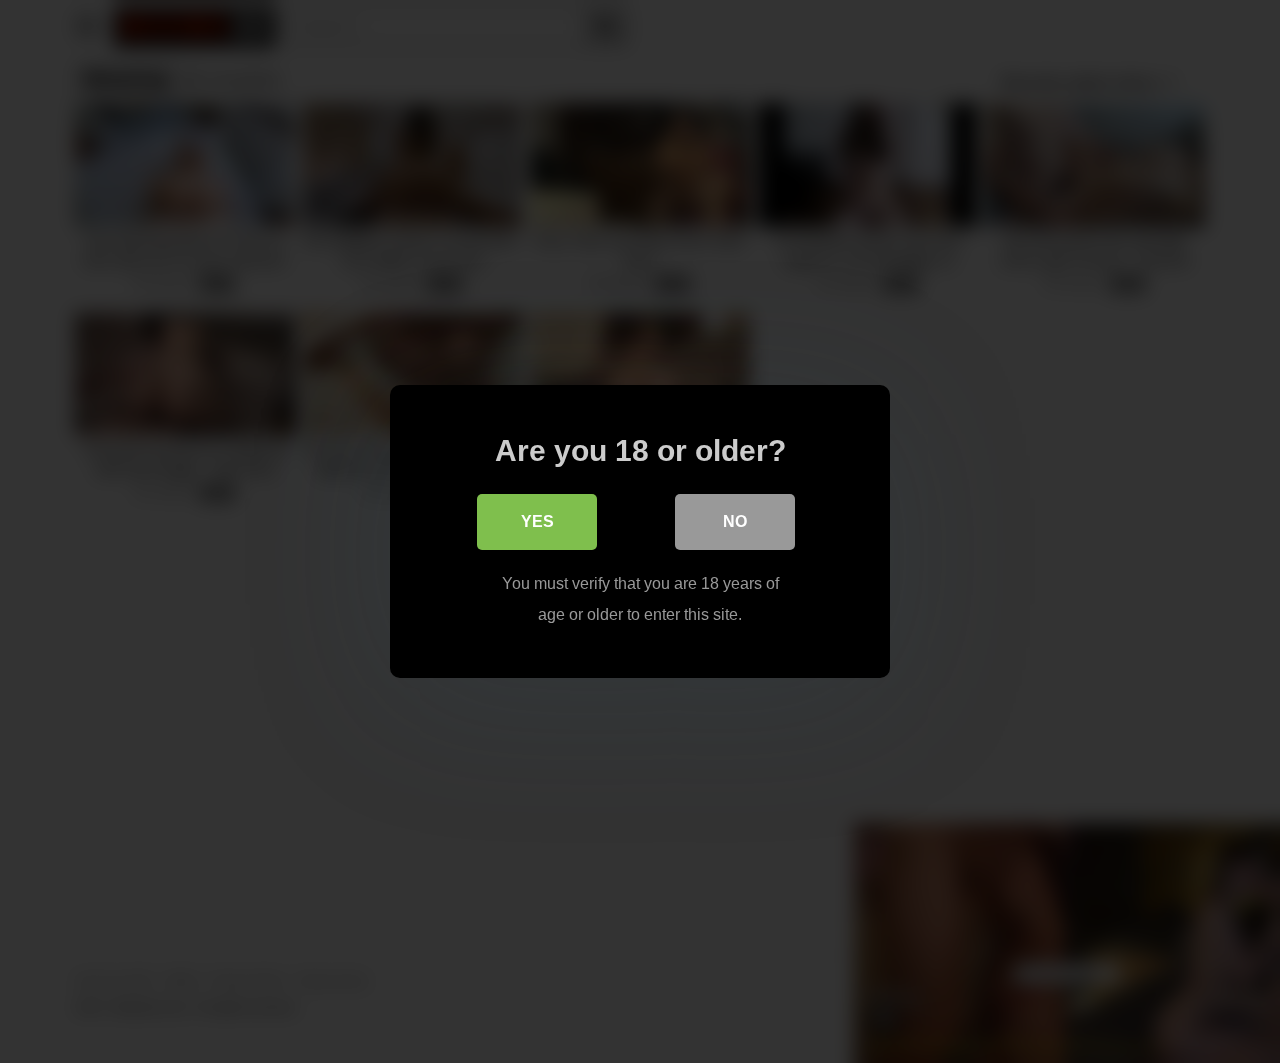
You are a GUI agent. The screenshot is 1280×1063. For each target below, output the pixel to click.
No (735, 521)
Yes (537, 521)
